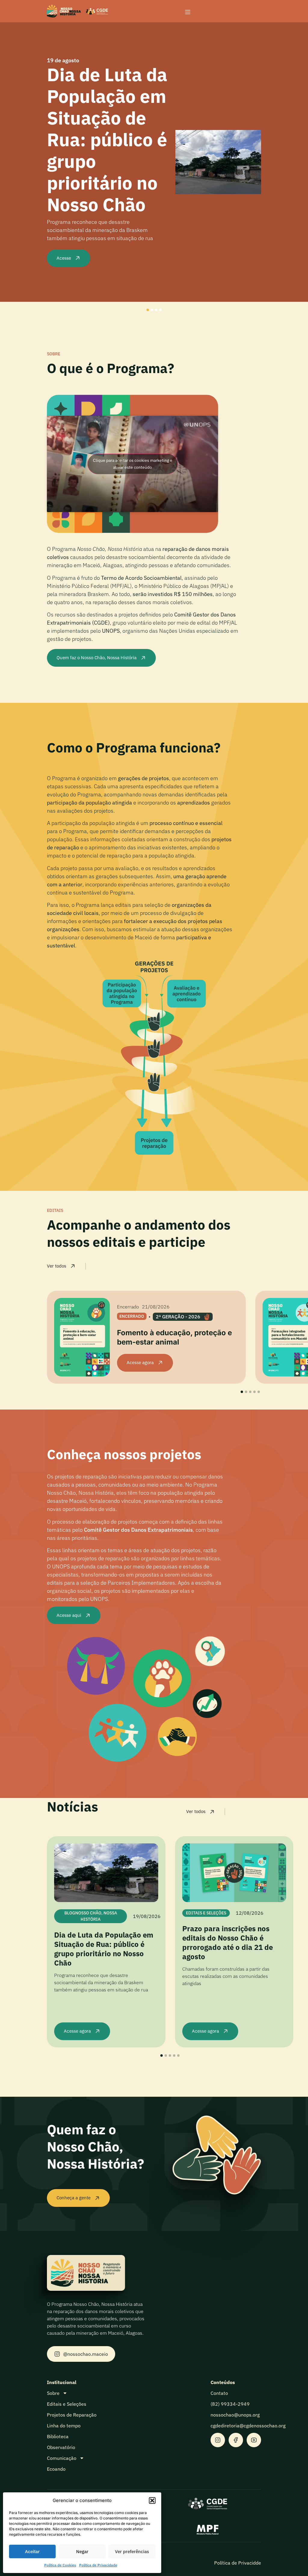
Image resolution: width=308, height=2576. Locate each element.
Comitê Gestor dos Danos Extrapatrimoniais (138, 1530)
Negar (82, 2551)
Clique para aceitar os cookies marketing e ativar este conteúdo (133, 464)
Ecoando (56, 2469)
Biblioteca (58, 2436)
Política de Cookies (60, 2565)
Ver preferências (132, 2551)
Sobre (53, 2393)
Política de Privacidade (98, 2565)
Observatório (61, 2447)
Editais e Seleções (67, 2404)
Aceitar (32, 2551)
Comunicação (62, 2458)
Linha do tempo (64, 2426)
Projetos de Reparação (72, 2415)
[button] (152, 2500)
